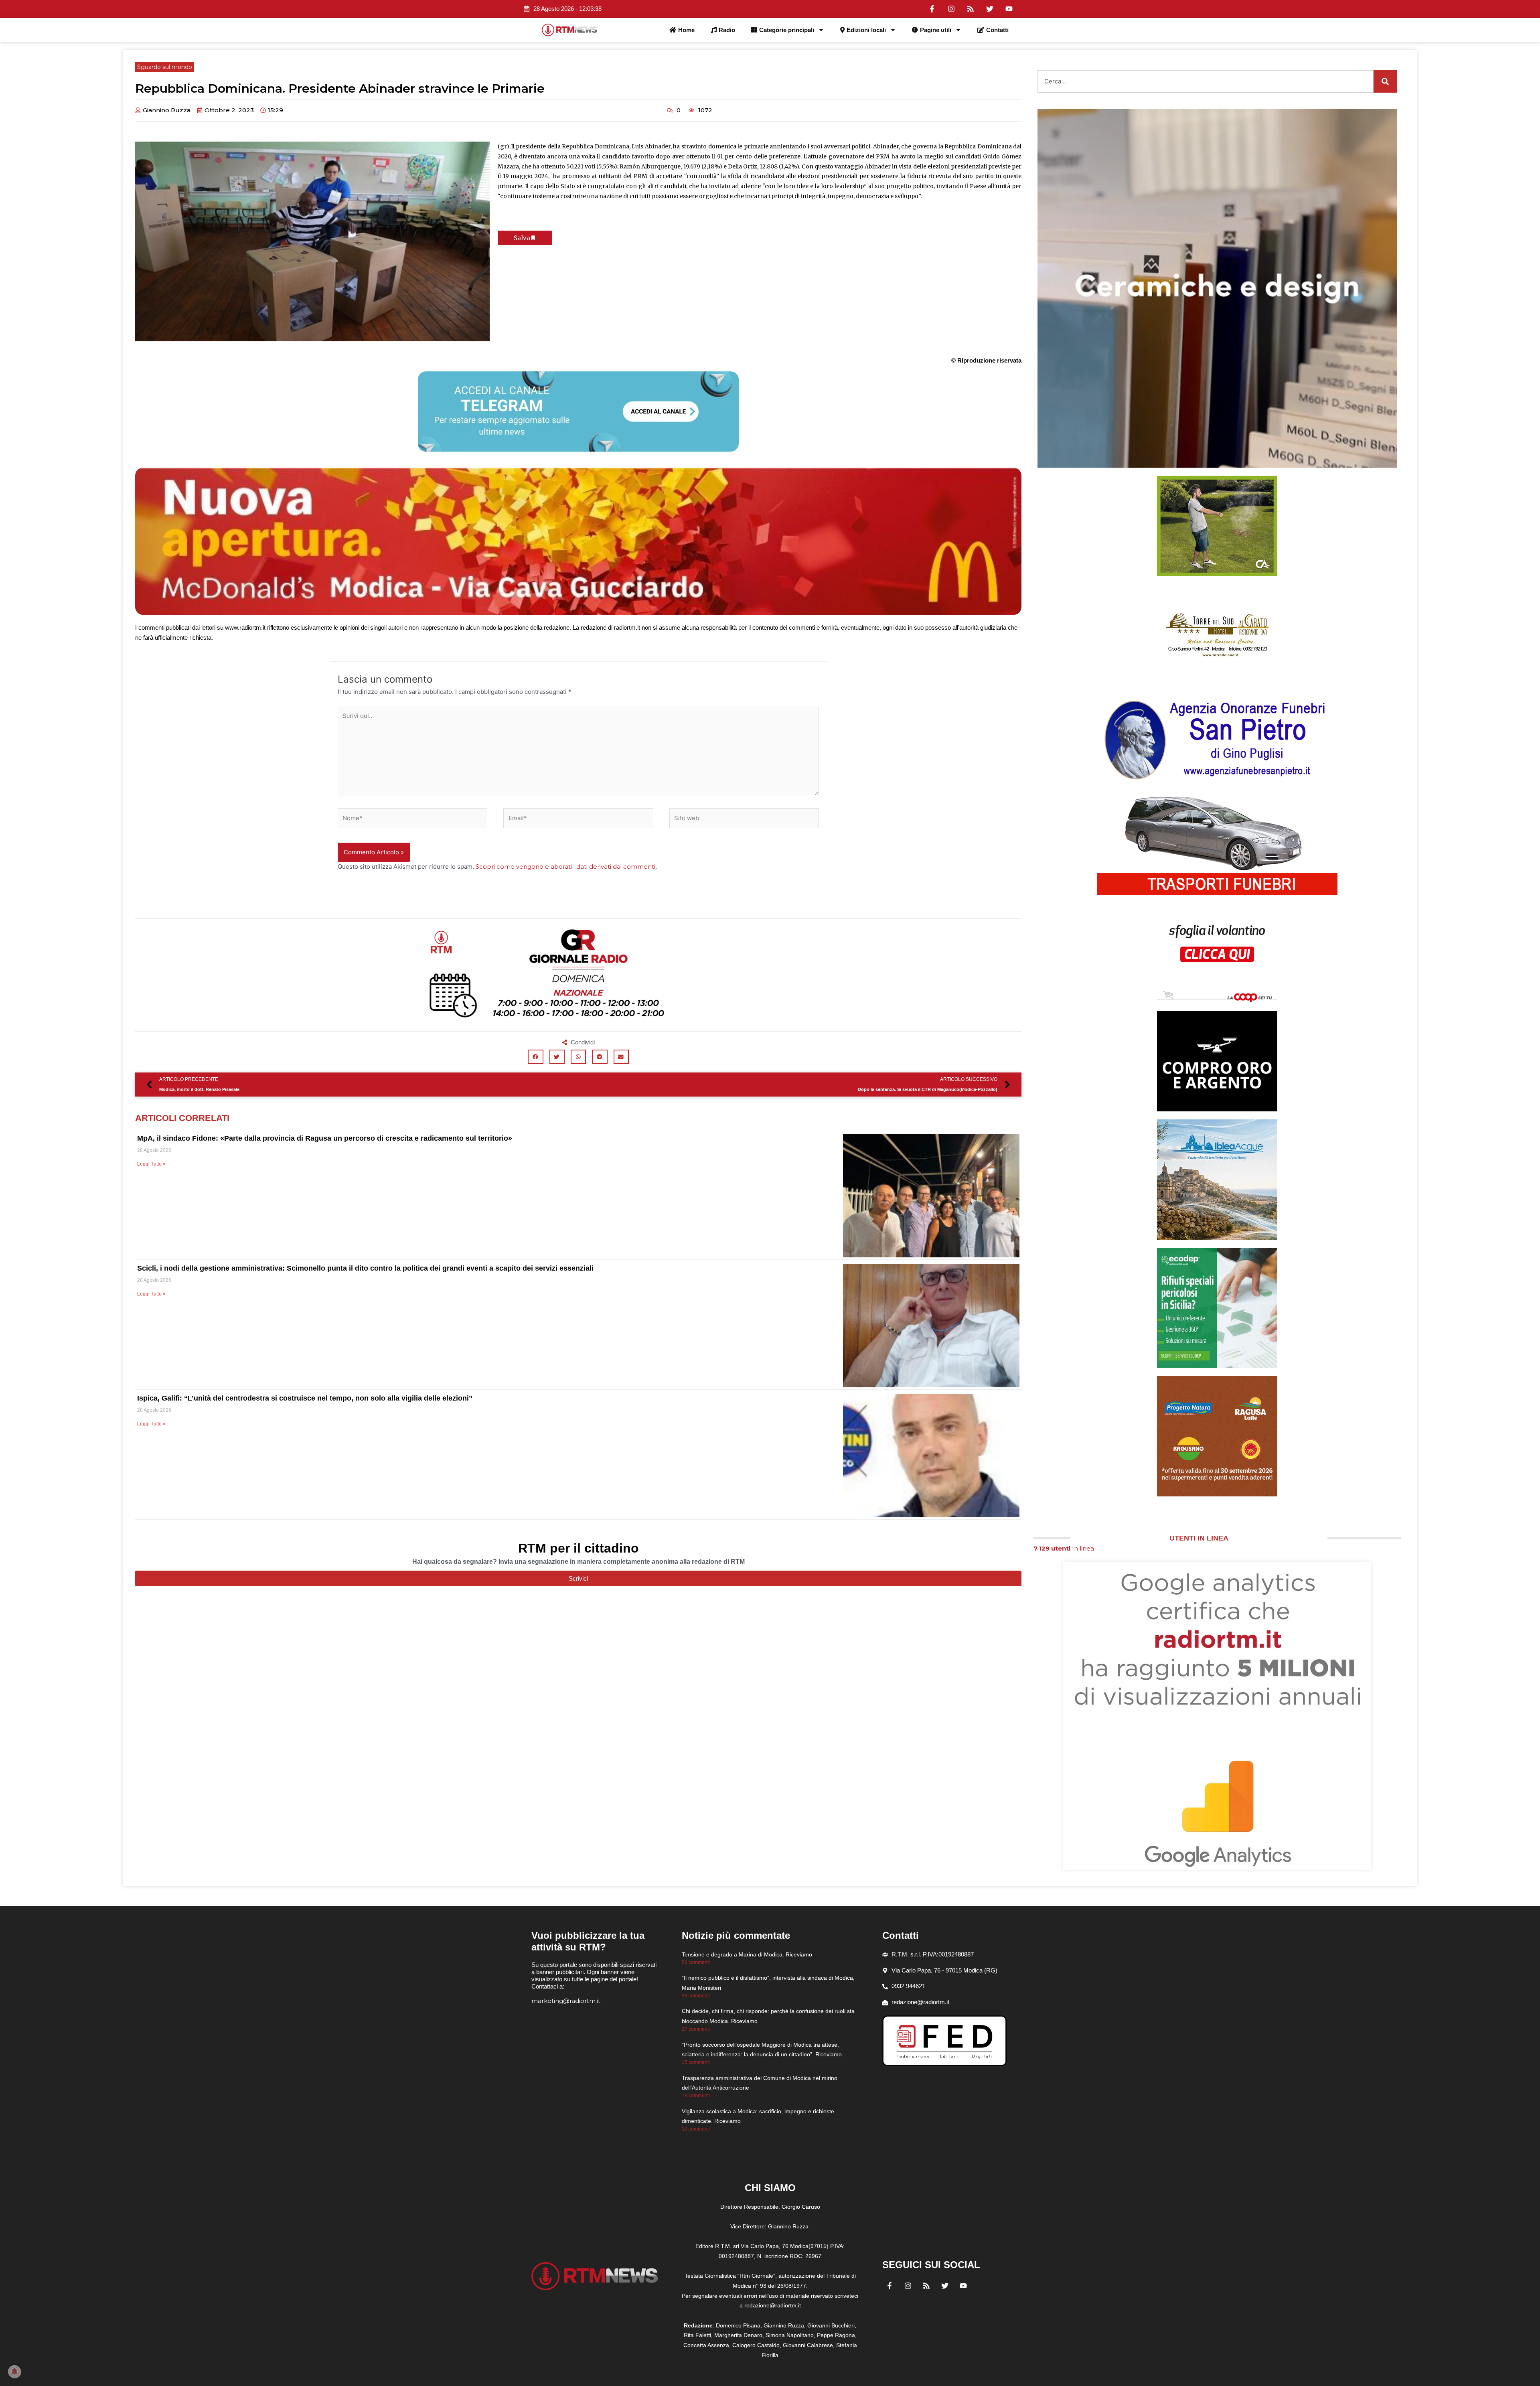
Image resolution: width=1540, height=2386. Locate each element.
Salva (522, 238)
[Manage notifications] (14, 2372)
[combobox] (1206, 81)
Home (686, 30)
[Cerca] (1385, 81)
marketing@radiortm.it (566, 2001)
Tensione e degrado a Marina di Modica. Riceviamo (747, 1954)
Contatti (997, 30)
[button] (535, 1057)
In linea (1064, 1548)
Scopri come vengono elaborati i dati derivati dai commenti (565, 867)
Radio (727, 30)
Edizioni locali (866, 30)
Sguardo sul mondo (165, 67)
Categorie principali (787, 30)
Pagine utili (936, 30)
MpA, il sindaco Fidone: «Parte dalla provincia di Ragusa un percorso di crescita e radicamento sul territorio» (325, 1138)
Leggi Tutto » (151, 1164)
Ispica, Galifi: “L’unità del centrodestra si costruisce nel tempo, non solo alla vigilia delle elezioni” (305, 1398)
